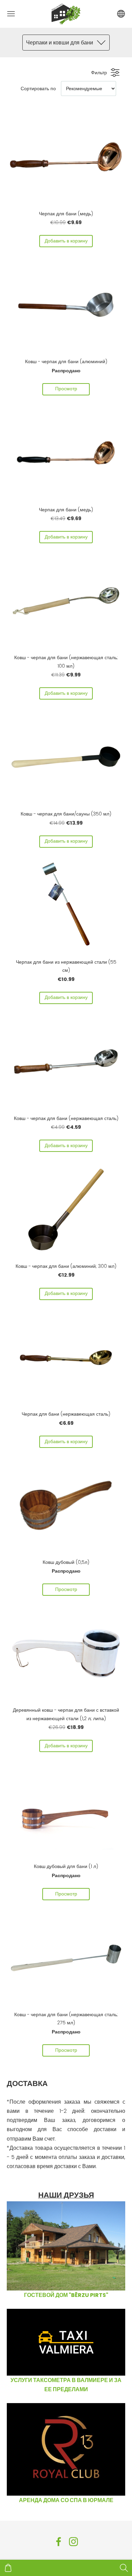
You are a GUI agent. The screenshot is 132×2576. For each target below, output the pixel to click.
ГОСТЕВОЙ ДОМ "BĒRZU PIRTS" (66, 2295)
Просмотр (66, 389)
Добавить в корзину (66, 241)
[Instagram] (73, 2542)
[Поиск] (124, 2568)
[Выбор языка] (121, 14)
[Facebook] (59, 2542)
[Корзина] (8, 2568)
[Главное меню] (11, 14)
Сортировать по (38, 89)
